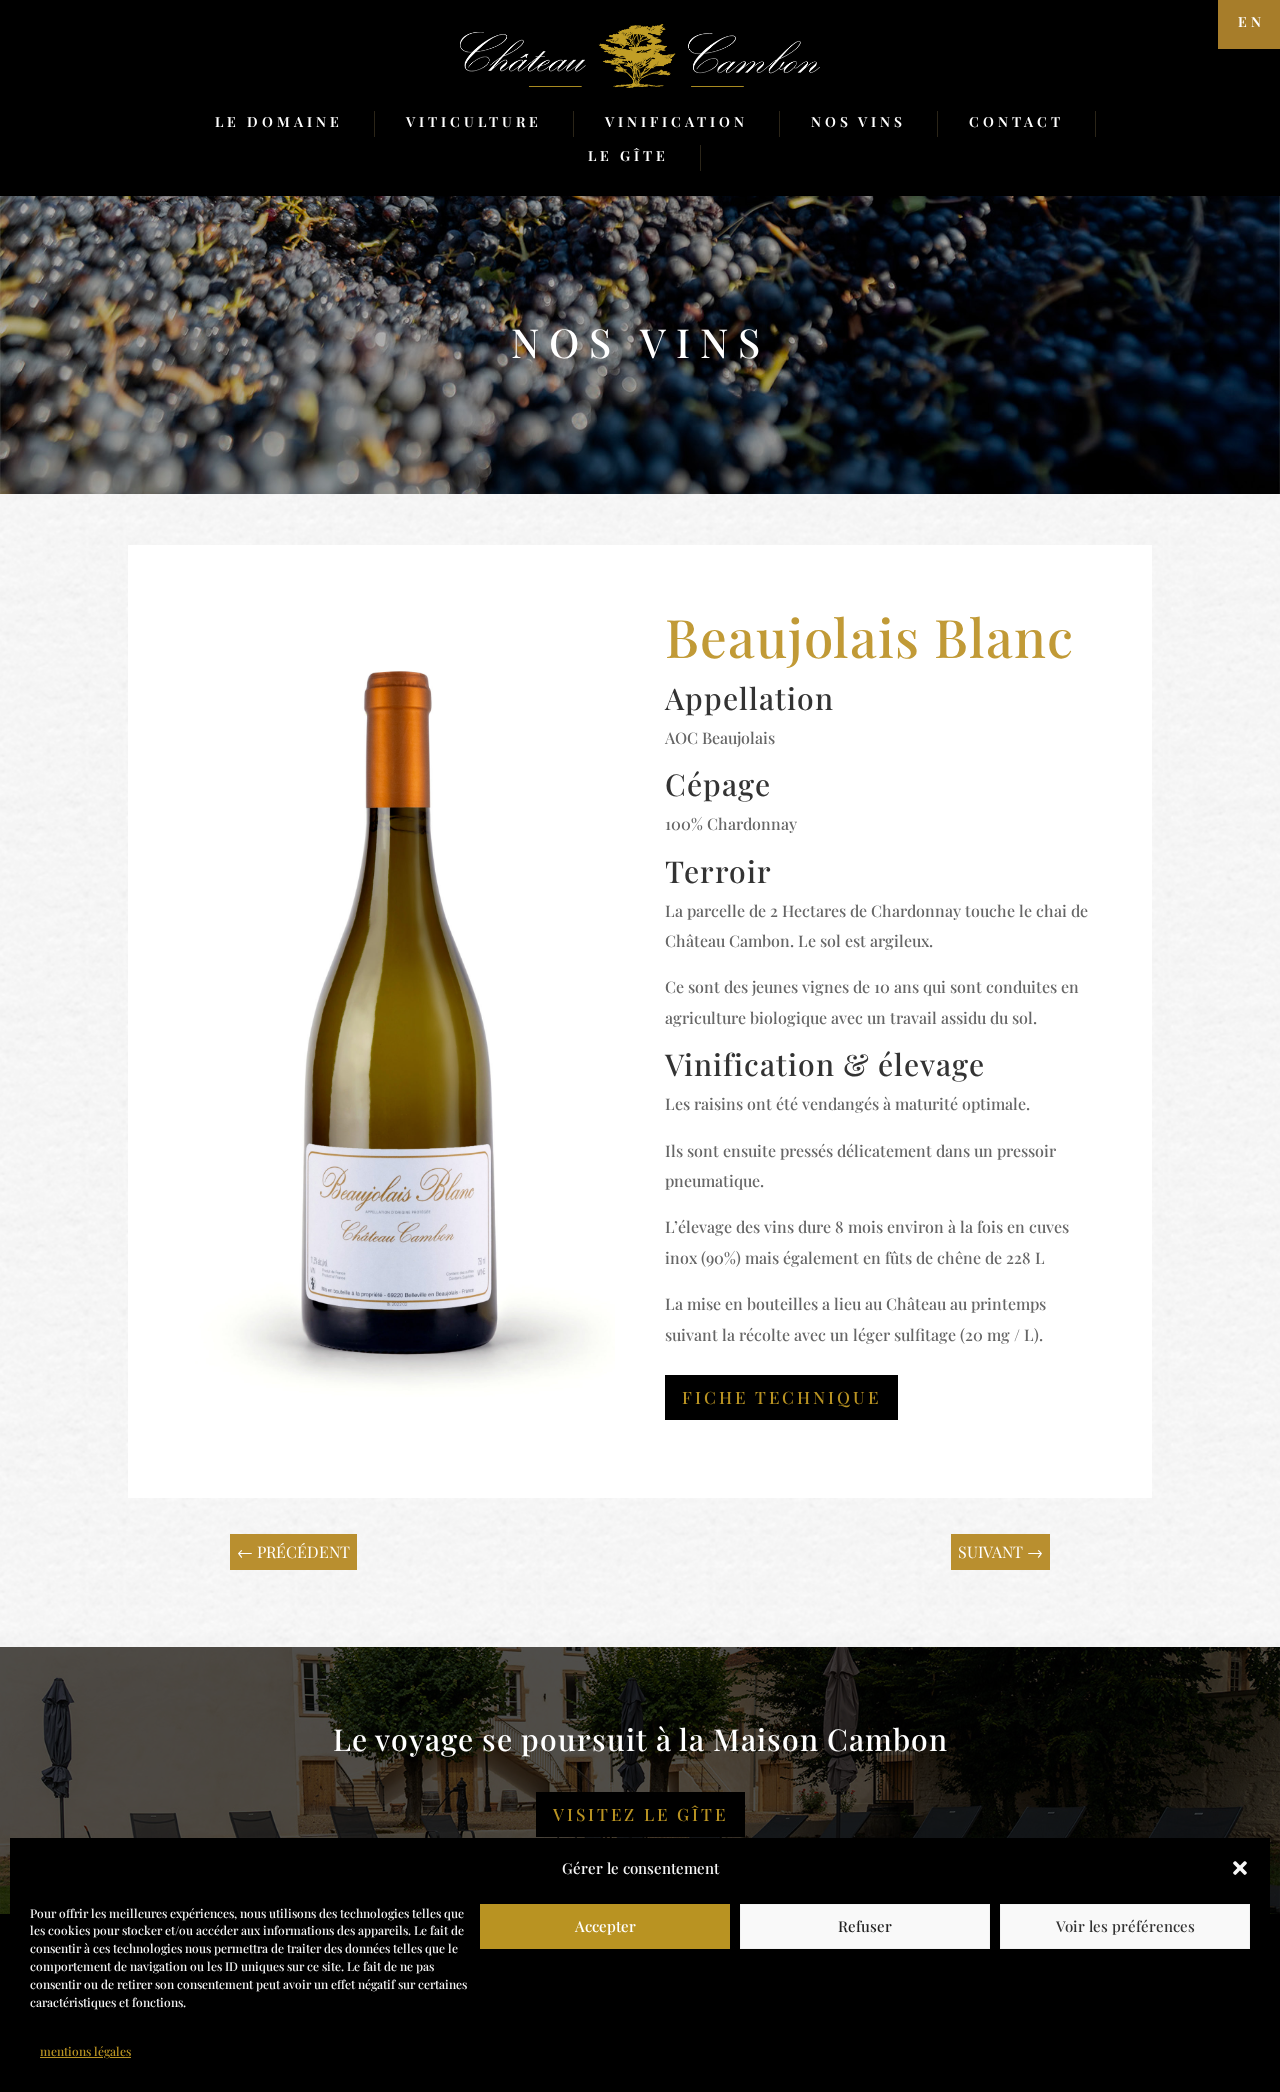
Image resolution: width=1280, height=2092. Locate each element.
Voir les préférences (1125, 1926)
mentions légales (85, 2052)
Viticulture (474, 121)
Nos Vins (858, 121)
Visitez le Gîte (640, 1814)
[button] (1240, 1868)
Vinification (676, 121)
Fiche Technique (781, 1397)
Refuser (865, 1926)
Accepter (605, 1926)
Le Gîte (628, 155)
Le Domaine (279, 121)
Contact (1016, 121)
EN (1251, 21)
